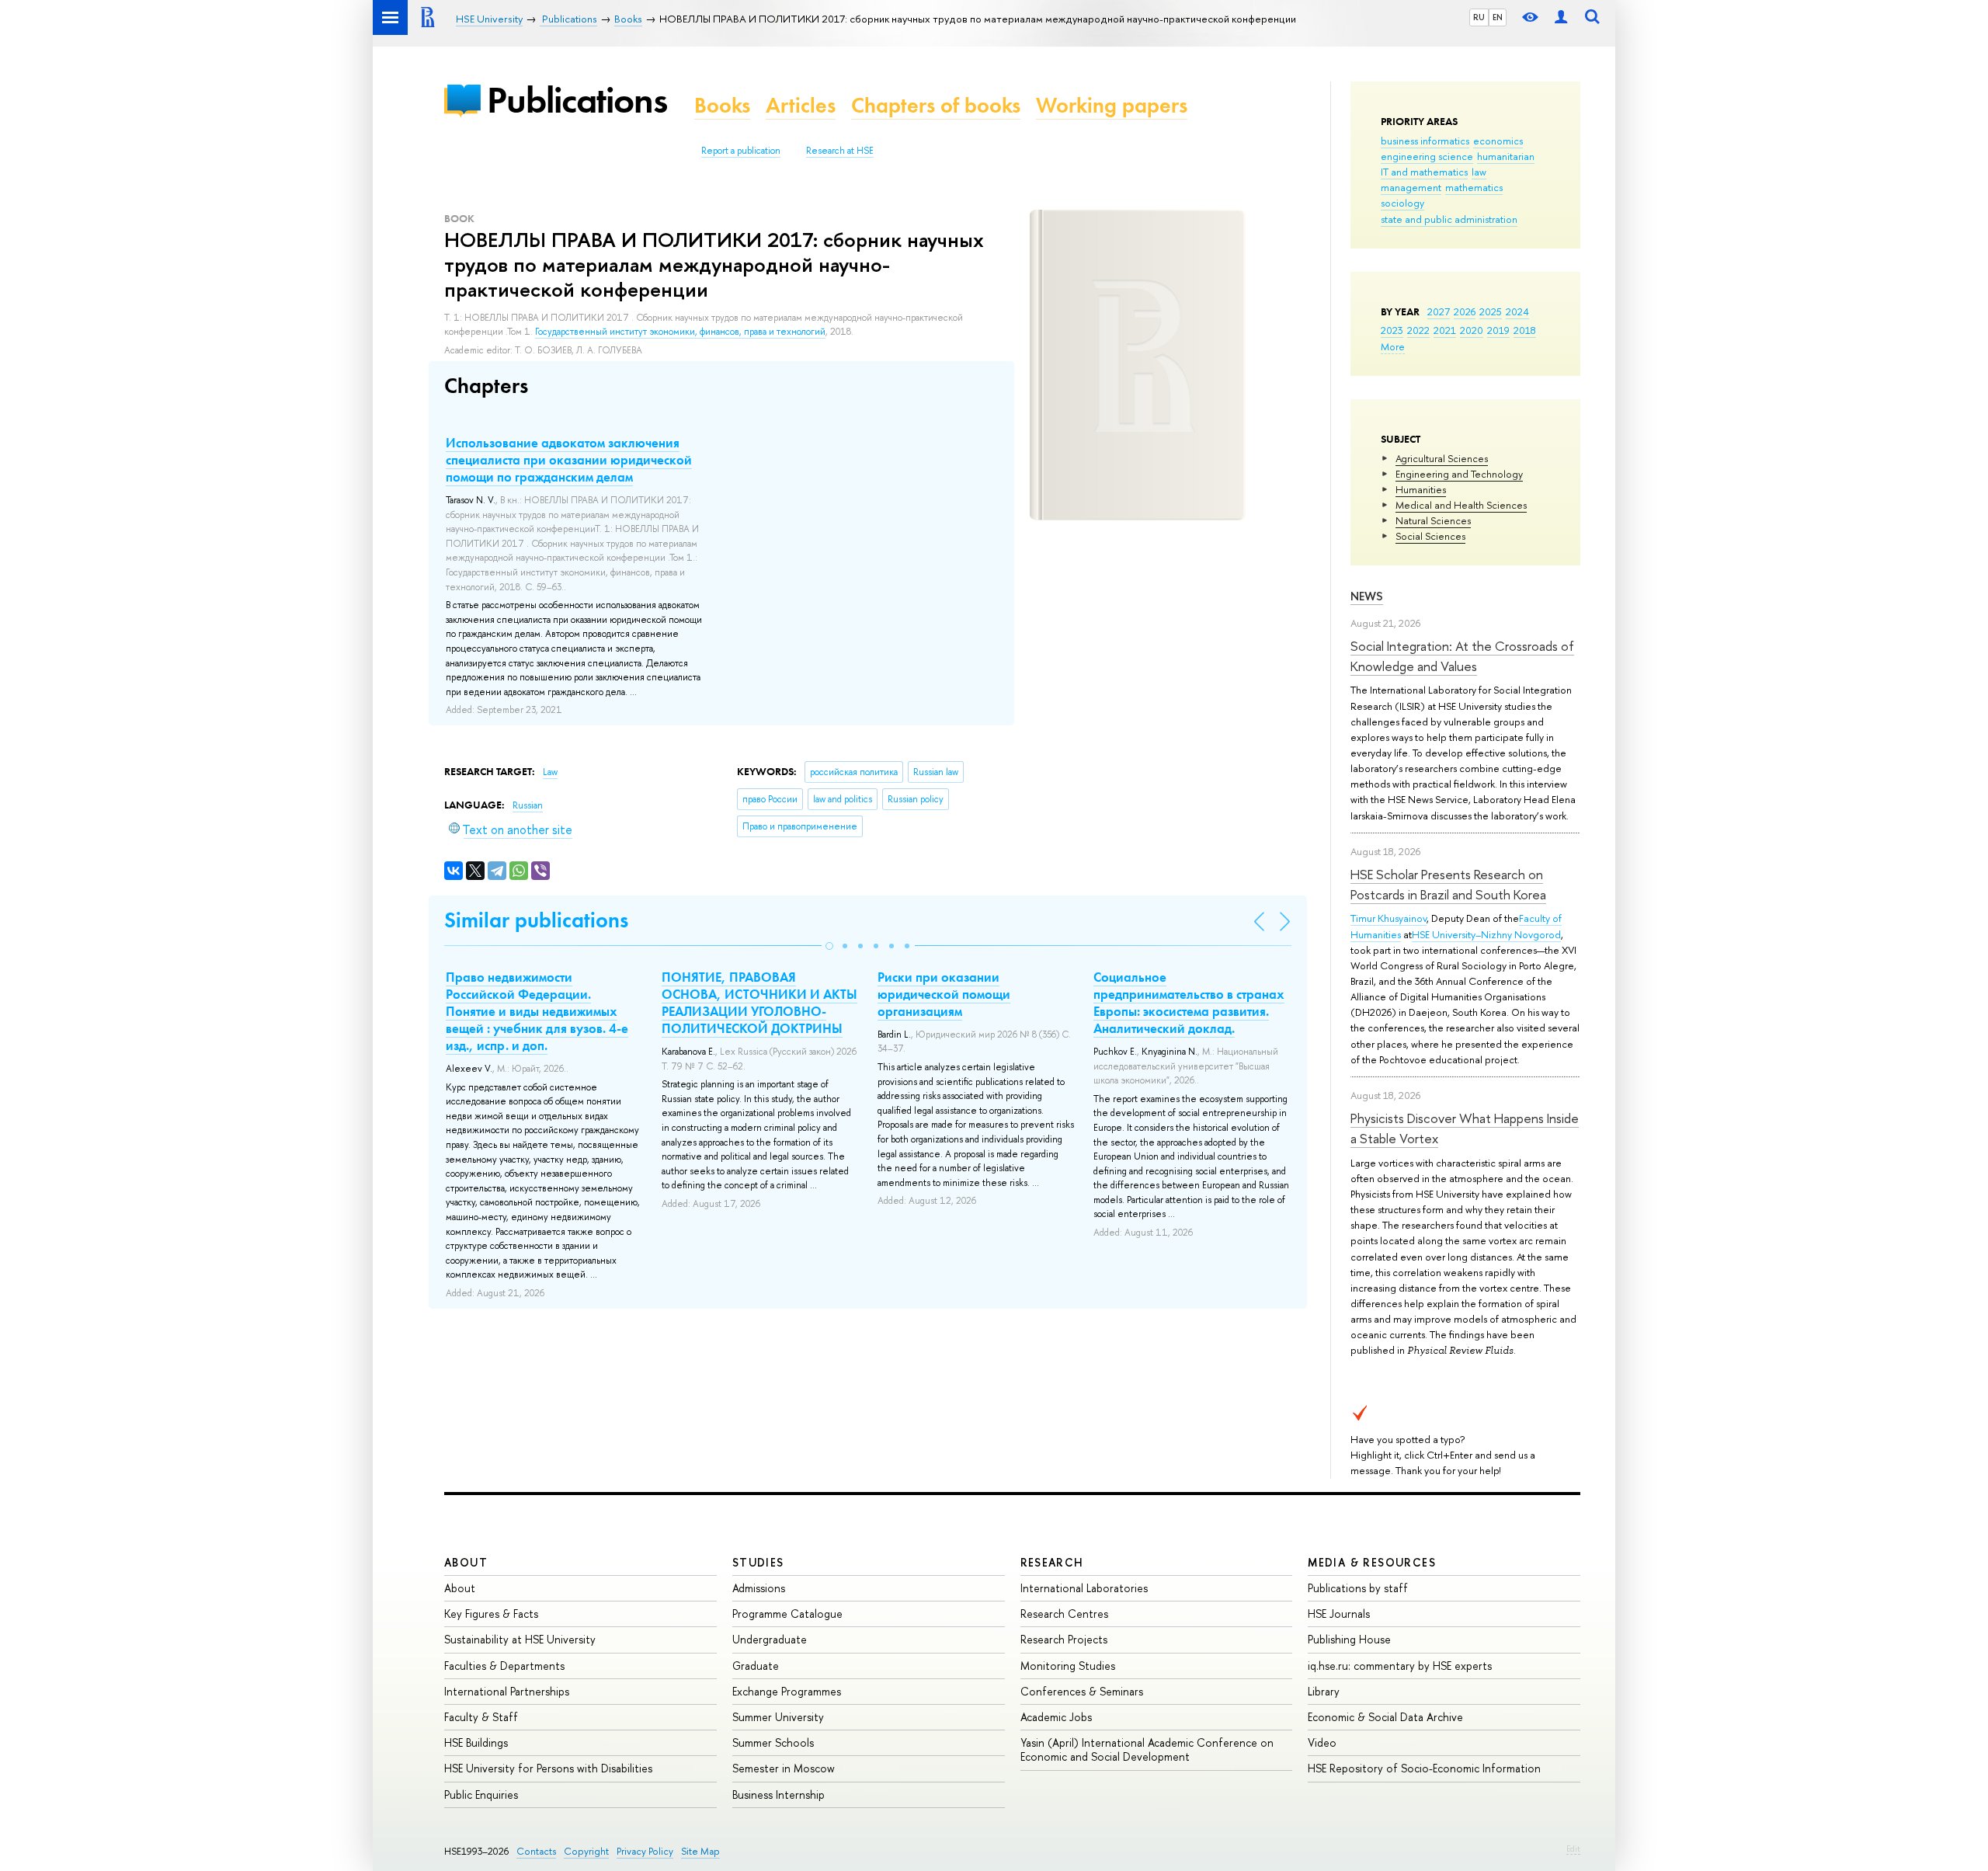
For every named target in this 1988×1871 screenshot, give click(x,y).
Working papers (1112, 105)
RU (1479, 17)
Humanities (1421, 489)
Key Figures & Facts (491, 1614)
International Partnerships (507, 1691)
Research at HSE (840, 151)
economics (1498, 141)
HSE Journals (1339, 1614)
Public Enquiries (481, 1794)
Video (1322, 1742)
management (1411, 187)
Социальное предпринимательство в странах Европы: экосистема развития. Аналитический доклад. (1189, 1003)
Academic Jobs (1056, 1717)
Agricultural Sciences (1442, 458)
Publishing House (1349, 1639)
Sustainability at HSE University (520, 1639)
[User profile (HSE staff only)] (1561, 17)
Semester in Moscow (784, 1768)
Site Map (700, 1851)
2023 (1392, 330)
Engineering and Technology (1459, 474)
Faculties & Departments (504, 1666)
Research (1052, 1562)
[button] (829, 946)
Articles (801, 105)
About (466, 1562)
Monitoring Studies (1068, 1666)
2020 (1472, 330)
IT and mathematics (1424, 172)
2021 (1445, 330)
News (1367, 596)
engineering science (1427, 156)
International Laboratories (1084, 1588)
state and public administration (1449, 219)
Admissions (759, 1588)
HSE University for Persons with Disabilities (548, 1768)
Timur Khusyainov (1388, 918)
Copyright (586, 1851)
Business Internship (779, 1794)
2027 (1439, 311)
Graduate (756, 1666)
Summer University (778, 1717)
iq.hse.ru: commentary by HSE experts (1400, 1666)
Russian (528, 805)
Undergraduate (770, 1639)
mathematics (1474, 187)
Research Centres (1064, 1614)
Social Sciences (1430, 536)
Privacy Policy (645, 1851)
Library (1324, 1691)
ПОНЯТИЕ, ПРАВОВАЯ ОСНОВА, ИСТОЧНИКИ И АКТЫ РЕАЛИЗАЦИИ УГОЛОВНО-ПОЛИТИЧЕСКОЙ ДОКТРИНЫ (759, 1003)
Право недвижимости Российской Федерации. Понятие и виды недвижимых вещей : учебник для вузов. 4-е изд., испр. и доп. (537, 1011)
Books (722, 105)
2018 (1525, 330)
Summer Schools (773, 1742)
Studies (758, 1562)
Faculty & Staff (481, 1717)
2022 (1418, 330)
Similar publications (536, 920)
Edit (1573, 1848)
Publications (577, 100)
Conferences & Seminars (1082, 1691)
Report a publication (741, 151)
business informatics (1425, 141)
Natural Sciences (1433, 520)
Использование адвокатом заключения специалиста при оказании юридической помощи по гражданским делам (569, 460)
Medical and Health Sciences (1461, 505)
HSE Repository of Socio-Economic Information (1424, 1768)
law (1479, 172)
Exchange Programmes (787, 1691)
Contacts (536, 1851)
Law (550, 772)
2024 (1517, 311)
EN (1498, 17)
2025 (1491, 311)
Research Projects (1064, 1639)
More (1393, 346)
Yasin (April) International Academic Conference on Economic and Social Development (1147, 1749)
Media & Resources (1372, 1562)
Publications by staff (1358, 1588)
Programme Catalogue (787, 1614)
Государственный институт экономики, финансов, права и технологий (680, 332)
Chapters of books (936, 105)
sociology (1402, 203)
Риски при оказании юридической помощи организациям (944, 994)
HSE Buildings (476, 1742)
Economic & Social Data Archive (1385, 1717)
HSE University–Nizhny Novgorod (1486, 934)
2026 (1465, 311)
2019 (1498, 330)
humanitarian (1506, 156)
